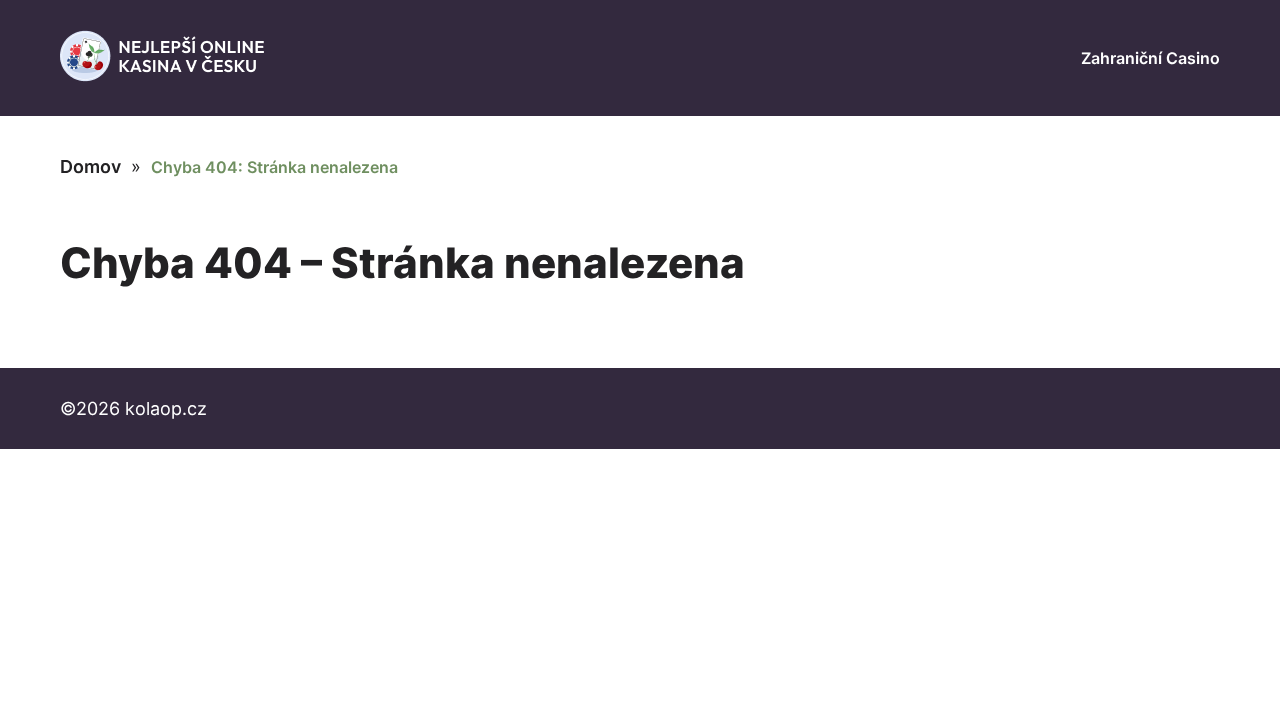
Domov (90, 166)
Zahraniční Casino (1150, 58)
